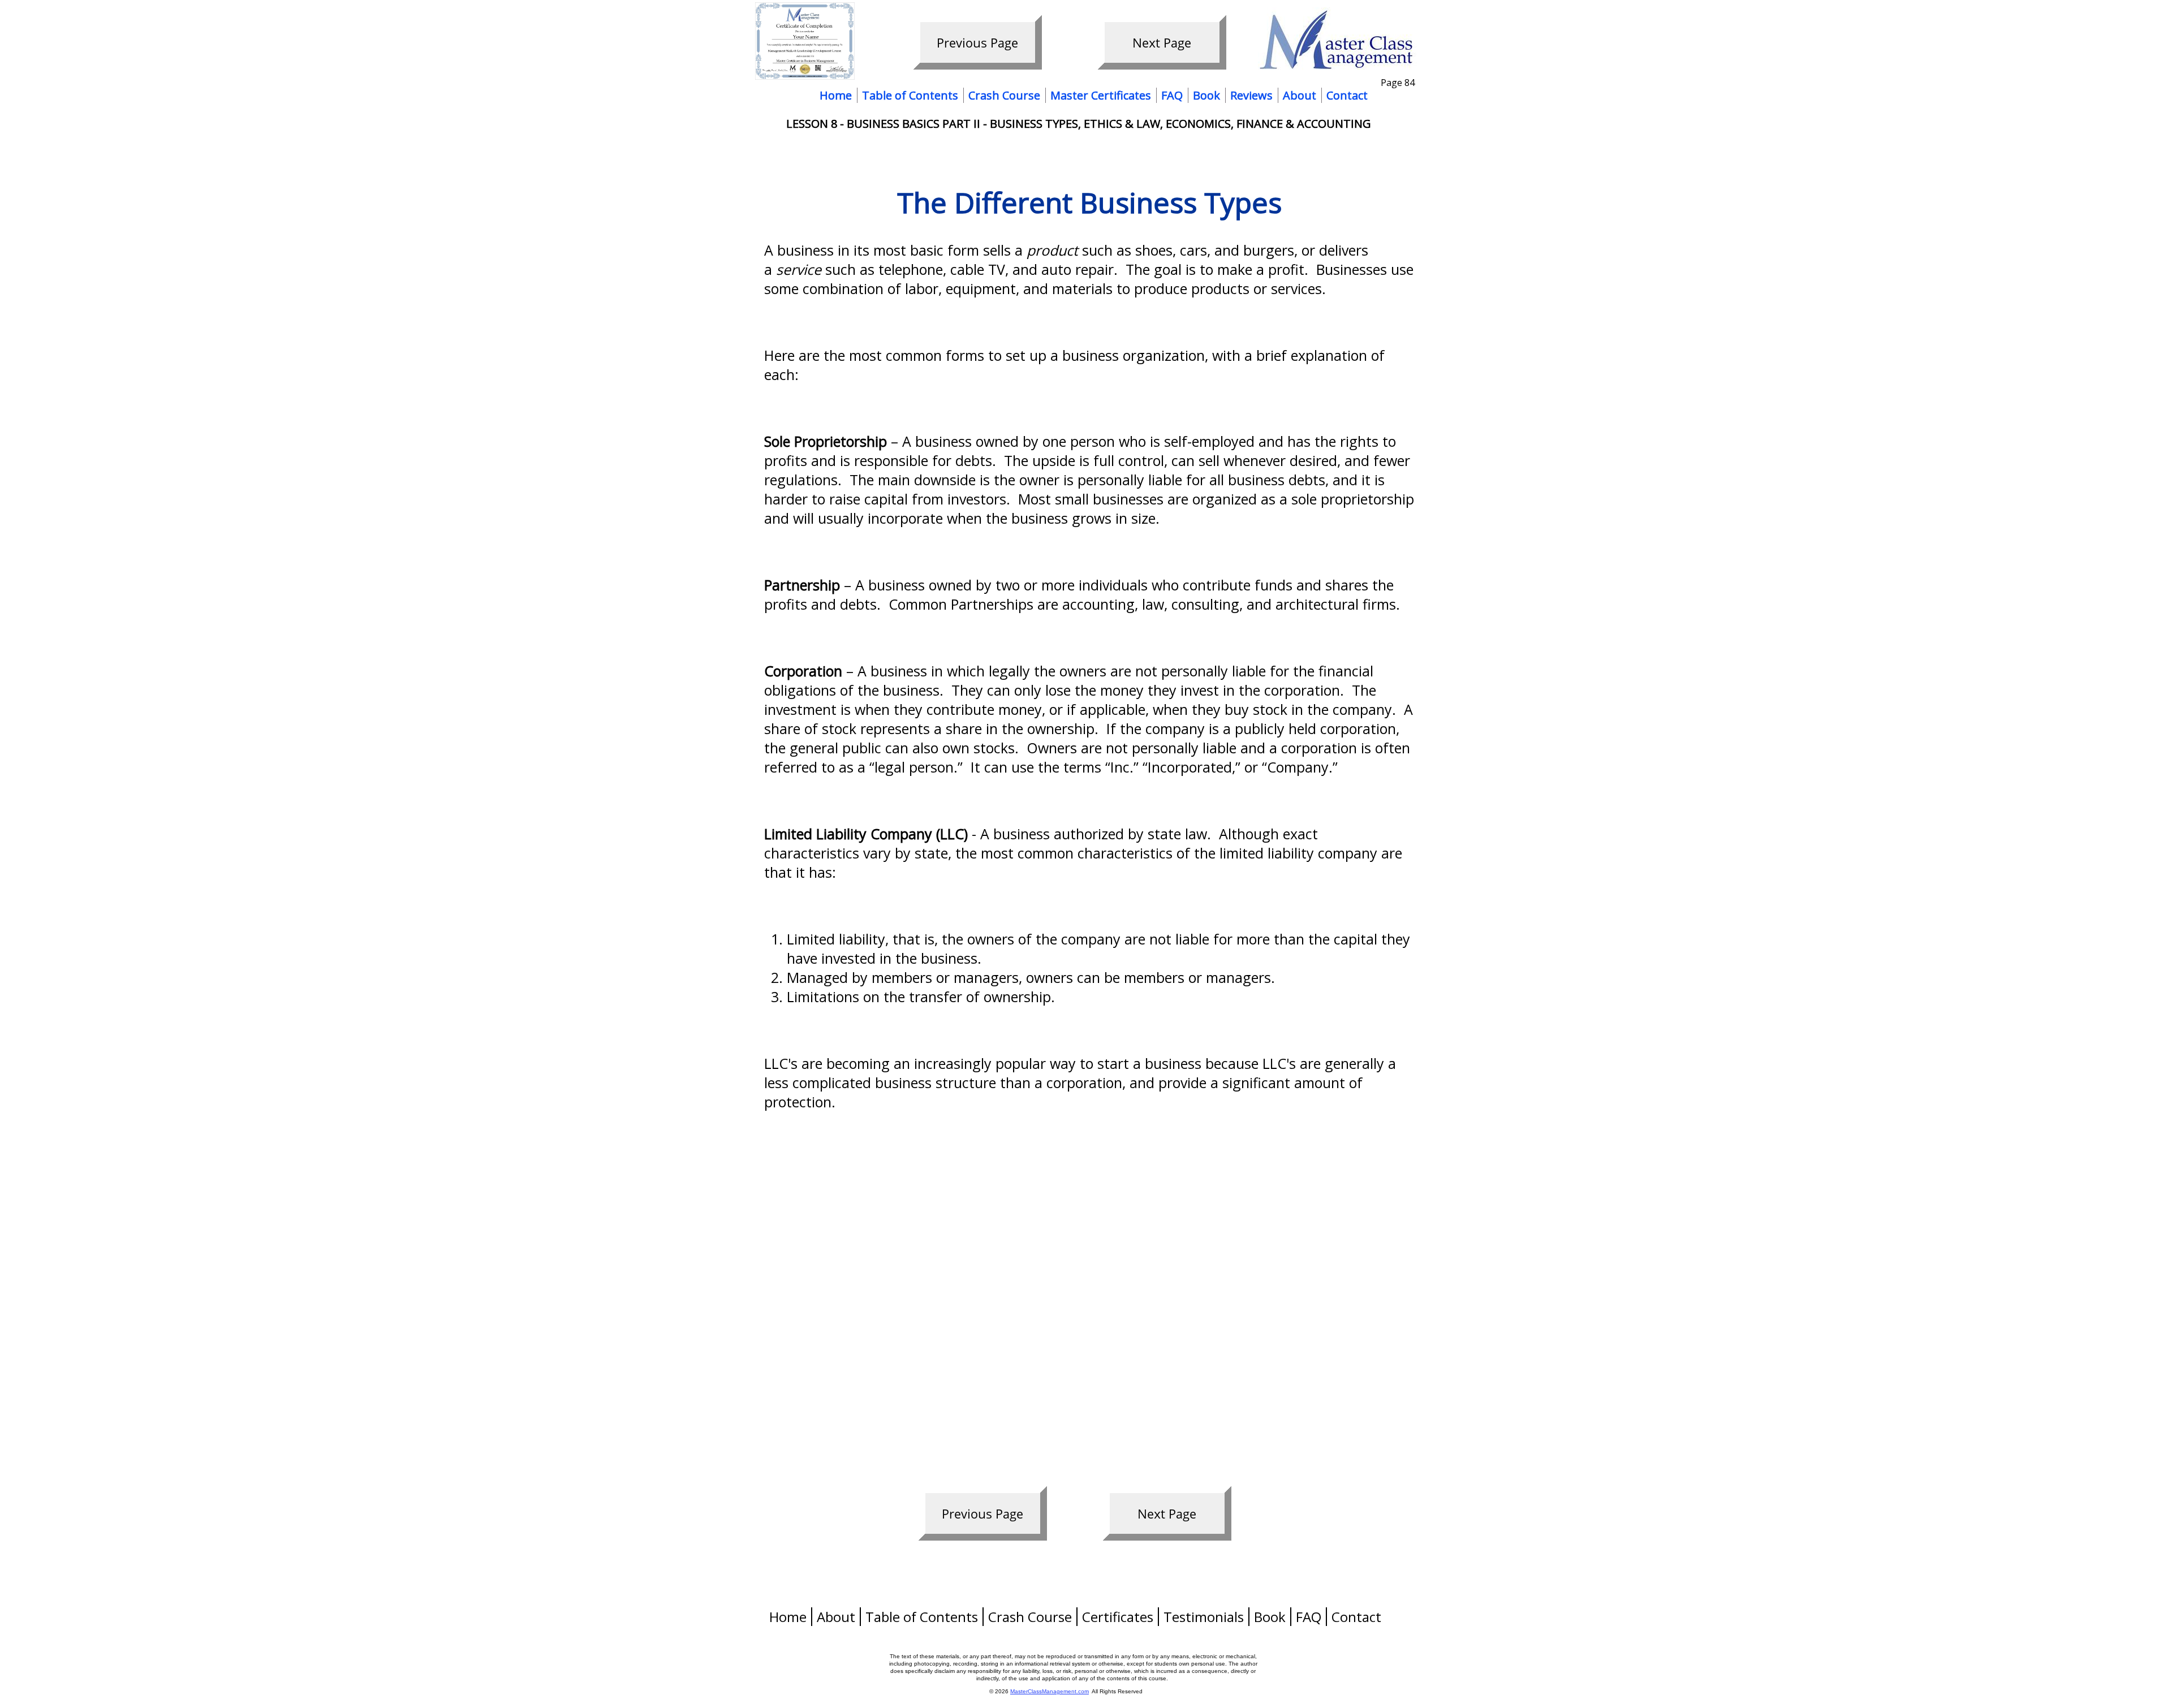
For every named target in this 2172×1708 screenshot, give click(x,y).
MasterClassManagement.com (1050, 1691)
